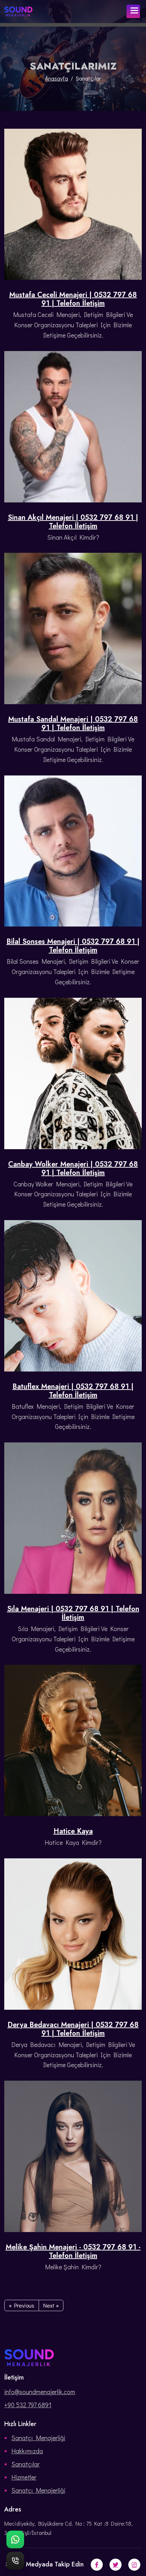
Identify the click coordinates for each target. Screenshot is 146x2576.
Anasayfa (57, 78)
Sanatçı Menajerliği (38, 2438)
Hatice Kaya (73, 1831)
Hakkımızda (27, 2451)
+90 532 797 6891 (28, 2405)
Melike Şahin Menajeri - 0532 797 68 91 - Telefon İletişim (73, 2252)
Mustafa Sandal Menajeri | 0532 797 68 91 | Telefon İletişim (73, 724)
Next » (51, 2305)
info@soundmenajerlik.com (40, 2392)
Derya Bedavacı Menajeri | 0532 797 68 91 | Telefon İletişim (73, 2029)
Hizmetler (24, 2477)
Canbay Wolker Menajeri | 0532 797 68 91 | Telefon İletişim (73, 1169)
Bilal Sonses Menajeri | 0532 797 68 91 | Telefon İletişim (73, 946)
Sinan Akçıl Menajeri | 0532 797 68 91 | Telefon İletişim (73, 522)
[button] (133, 11)
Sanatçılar (26, 2464)
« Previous (22, 2305)
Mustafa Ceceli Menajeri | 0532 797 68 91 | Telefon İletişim (73, 299)
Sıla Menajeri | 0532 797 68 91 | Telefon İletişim (73, 1613)
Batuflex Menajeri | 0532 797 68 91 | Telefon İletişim (73, 1391)
